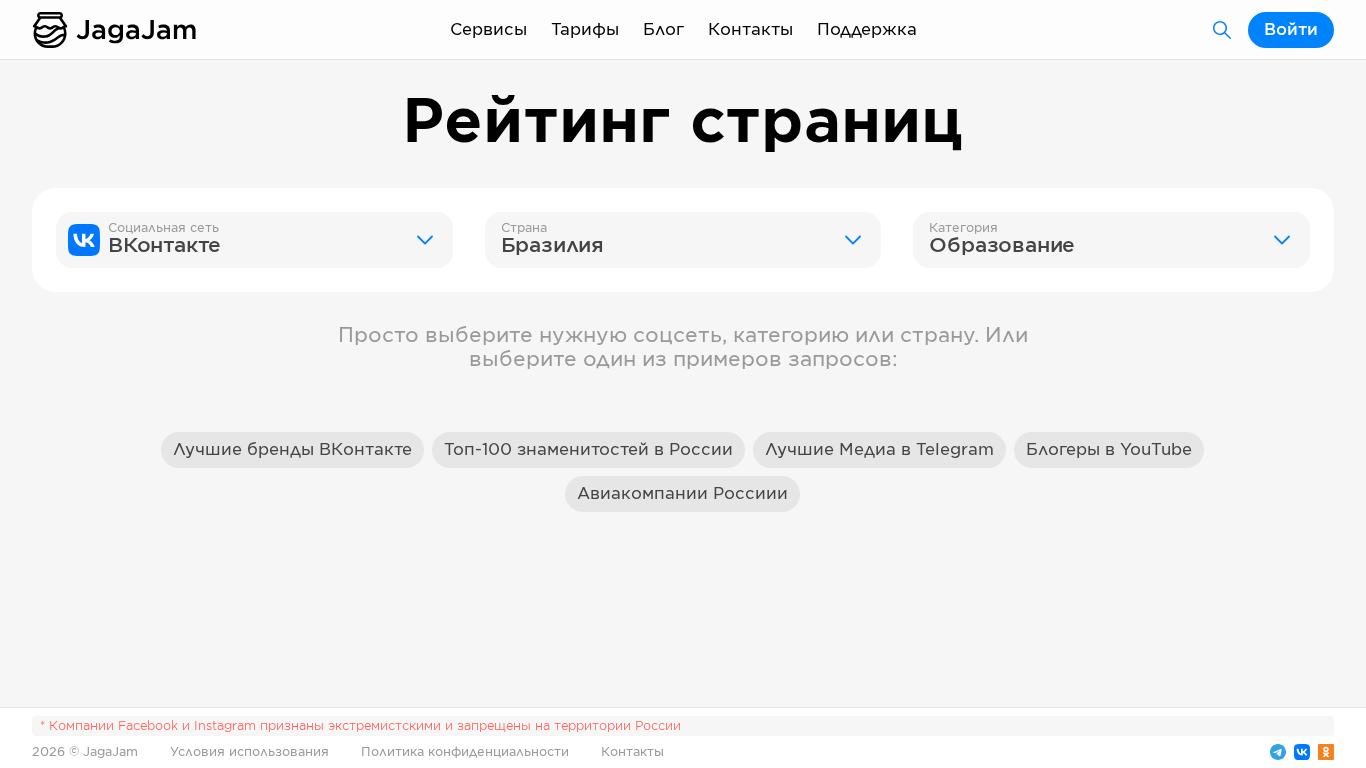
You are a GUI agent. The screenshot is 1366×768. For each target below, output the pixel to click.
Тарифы (585, 30)
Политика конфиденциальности (465, 752)
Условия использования (249, 752)
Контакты (750, 30)
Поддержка (867, 30)
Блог (663, 30)
